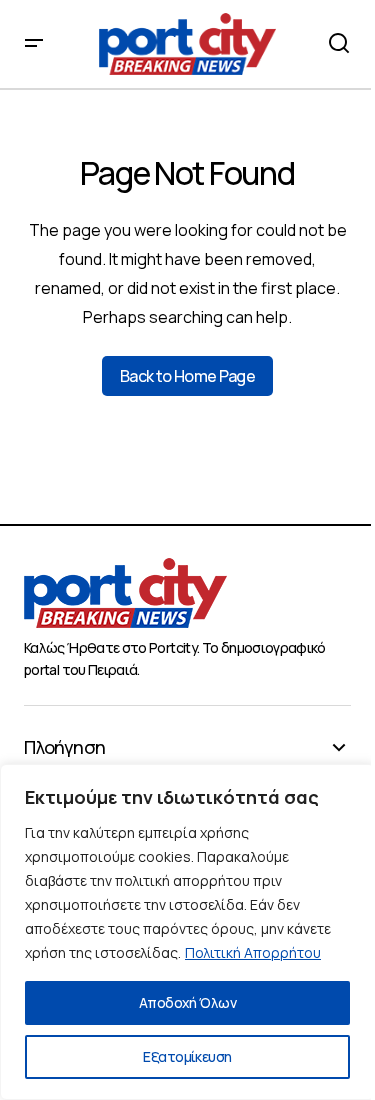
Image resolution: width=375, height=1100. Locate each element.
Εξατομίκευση (187, 1056)
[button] (34, 44)
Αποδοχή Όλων (187, 1002)
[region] (187, 932)
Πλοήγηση (64, 748)
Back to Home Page (187, 376)
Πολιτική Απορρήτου (253, 952)
